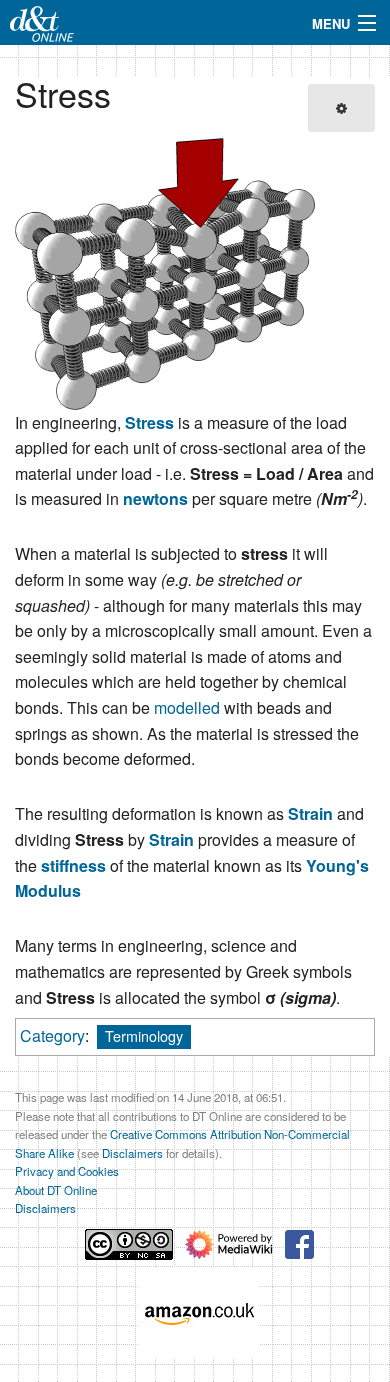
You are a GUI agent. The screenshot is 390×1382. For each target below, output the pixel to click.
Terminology (144, 1035)
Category (52, 1035)
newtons (155, 498)
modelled (187, 707)
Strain (310, 813)
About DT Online (56, 1190)
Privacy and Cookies (67, 1171)
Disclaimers (132, 1153)
